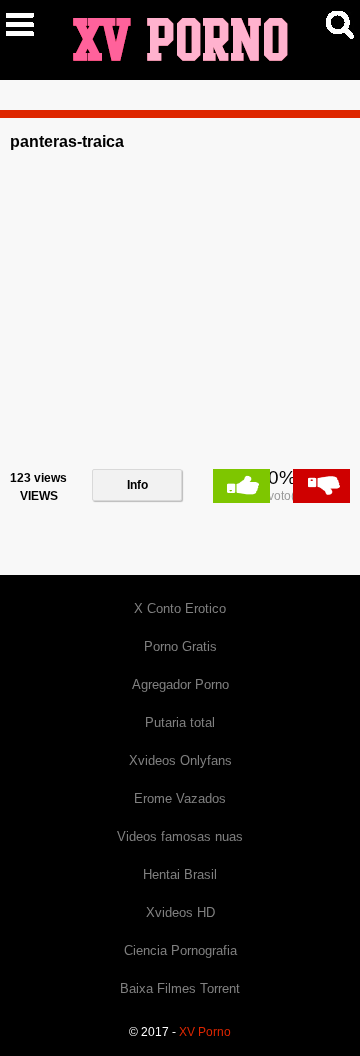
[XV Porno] (180, 39)
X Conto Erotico (180, 608)
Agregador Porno (180, 684)
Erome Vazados (180, 798)
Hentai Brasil (180, 874)
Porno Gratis (180, 646)
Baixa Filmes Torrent (180, 988)
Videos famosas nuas (180, 836)
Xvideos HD (180, 912)
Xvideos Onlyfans (180, 760)
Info (137, 485)
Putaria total (180, 722)
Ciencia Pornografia (180, 950)
